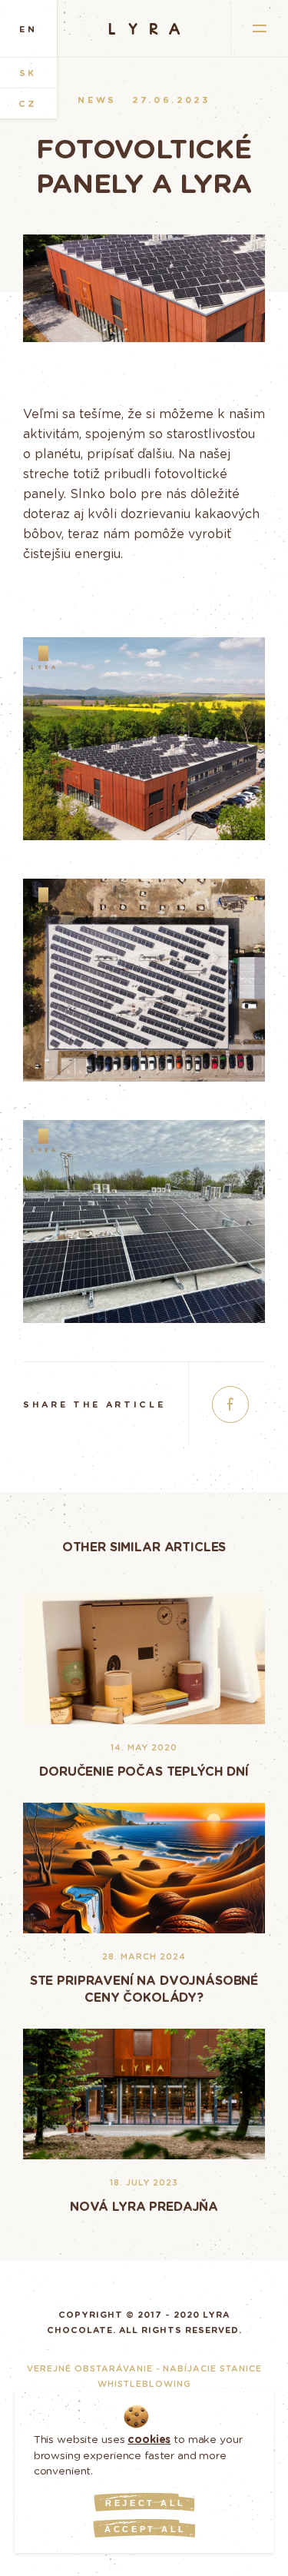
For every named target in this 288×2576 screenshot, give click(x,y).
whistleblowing (144, 2383)
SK (28, 73)
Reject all (146, 2503)
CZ (28, 103)
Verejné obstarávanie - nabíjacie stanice (144, 2368)
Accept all (146, 2529)
